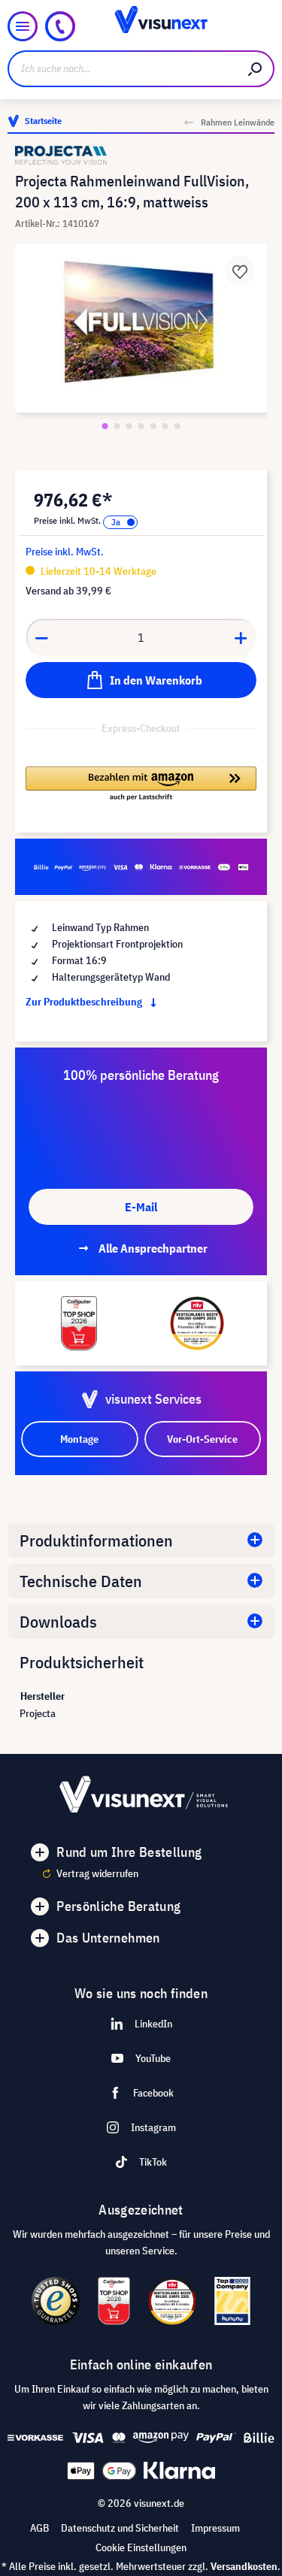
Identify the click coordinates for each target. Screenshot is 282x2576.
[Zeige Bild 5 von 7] (153, 426)
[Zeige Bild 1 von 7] (105, 426)
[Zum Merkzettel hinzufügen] (240, 271)
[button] (141, 785)
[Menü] (23, 26)
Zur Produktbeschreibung (85, 1002)
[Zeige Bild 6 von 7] (165, 426)
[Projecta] (141, 155)
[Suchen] (256, 69)
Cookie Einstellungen (141, 2547)
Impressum (215, 2528)
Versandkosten (244, 2566)
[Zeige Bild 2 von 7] (117, 426)
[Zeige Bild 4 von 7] (141, 426)
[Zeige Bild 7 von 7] (177, 426)
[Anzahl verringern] (41, 637)
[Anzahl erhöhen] (241, 637)
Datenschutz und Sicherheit (120, 2528)
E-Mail (141, 1207)
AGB (39, 2528)
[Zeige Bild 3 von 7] (129, 426)
